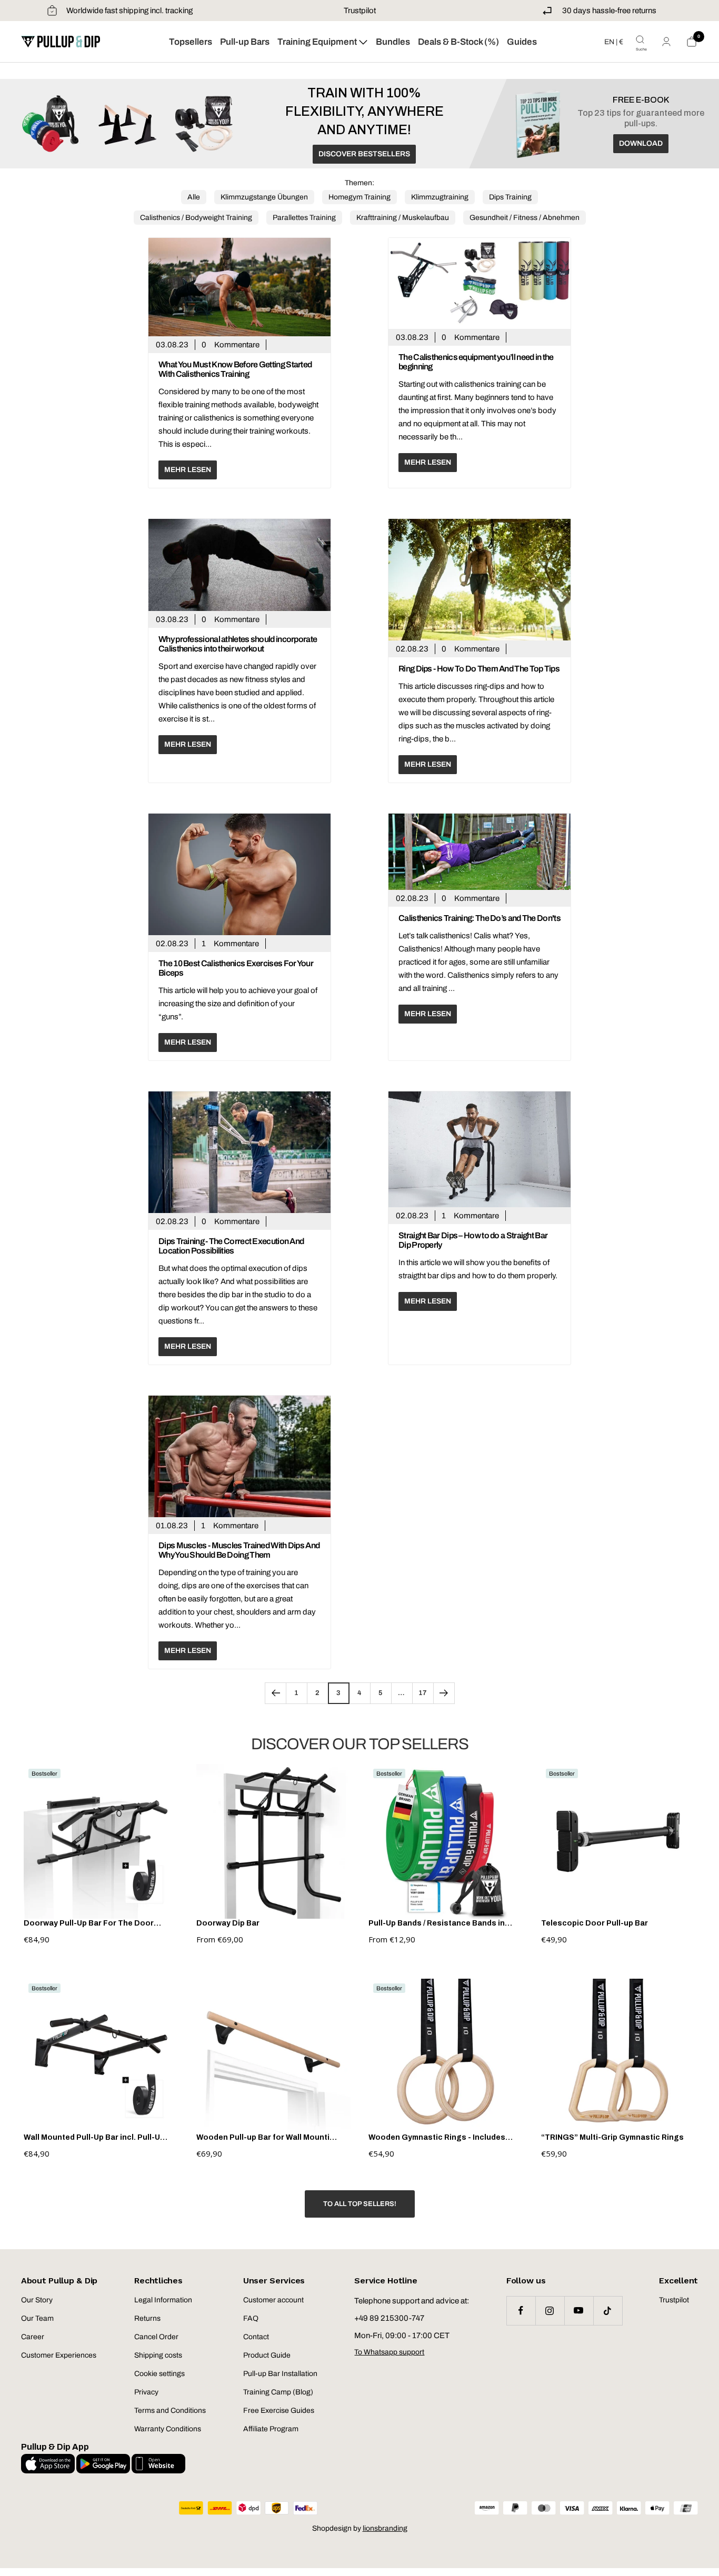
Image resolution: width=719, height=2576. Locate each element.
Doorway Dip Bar (228, 1923)
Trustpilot (360, 11)
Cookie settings (159, 2374)
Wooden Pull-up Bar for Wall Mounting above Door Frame (268, 2138)
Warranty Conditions (168, 2429)
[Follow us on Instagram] (550, 2311)
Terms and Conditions (170, 2410)
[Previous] (275, 1693)
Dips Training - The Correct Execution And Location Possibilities (231, 1246)
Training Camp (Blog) (278, 2392)
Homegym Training (359, 197)
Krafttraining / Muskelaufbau (403, 218)
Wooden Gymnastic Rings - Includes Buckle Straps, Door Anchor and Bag (438, 2138)
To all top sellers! (360, 2204)
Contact (256, 2337)
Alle (194, 197)
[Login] (666, 42)
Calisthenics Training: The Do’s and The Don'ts (480, 918)
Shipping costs (158, 2355)
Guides (522, 42)
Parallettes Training (304, 218)
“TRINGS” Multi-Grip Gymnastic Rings (612, 2137)
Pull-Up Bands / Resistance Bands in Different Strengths (437, 1923)
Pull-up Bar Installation (280, 2374)
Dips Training (510, 197)
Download (641, 143)
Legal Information (163, 2300)
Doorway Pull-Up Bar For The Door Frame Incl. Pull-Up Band (89, 1923)
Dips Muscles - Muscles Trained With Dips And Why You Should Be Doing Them (239, 1550)
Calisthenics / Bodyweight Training (196, 218)
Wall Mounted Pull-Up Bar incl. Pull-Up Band (94, 2138)
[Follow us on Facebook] (521, 2311)
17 (423, 1693)
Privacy (146, 2392)
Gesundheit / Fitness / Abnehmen (525, 218)
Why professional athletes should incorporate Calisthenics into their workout (238, 644)
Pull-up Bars (245, 42)
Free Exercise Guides (279, 2410)
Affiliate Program (271, 2429)
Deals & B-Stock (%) (458, 42)
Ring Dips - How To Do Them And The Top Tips (479, 669)
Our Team (37, 2318)
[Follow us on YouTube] (579, 2311)
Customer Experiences (59, 2355)
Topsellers (191, 42)
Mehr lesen (188, 470)
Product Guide (267, 2355)
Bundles (393, 42)
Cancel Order (156, 2337)
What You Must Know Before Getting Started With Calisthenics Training (235, 369)
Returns (147, 2318)
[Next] (444, 1693)
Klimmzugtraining (440, 197)
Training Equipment (318, 42)
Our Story (37, 2300)
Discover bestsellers (364, 154)
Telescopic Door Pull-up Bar (595, 1923)
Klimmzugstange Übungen (264, 197)
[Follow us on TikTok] (608, 2311)
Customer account (273, 2300)
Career (33, 2337)
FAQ (251, 2318)
